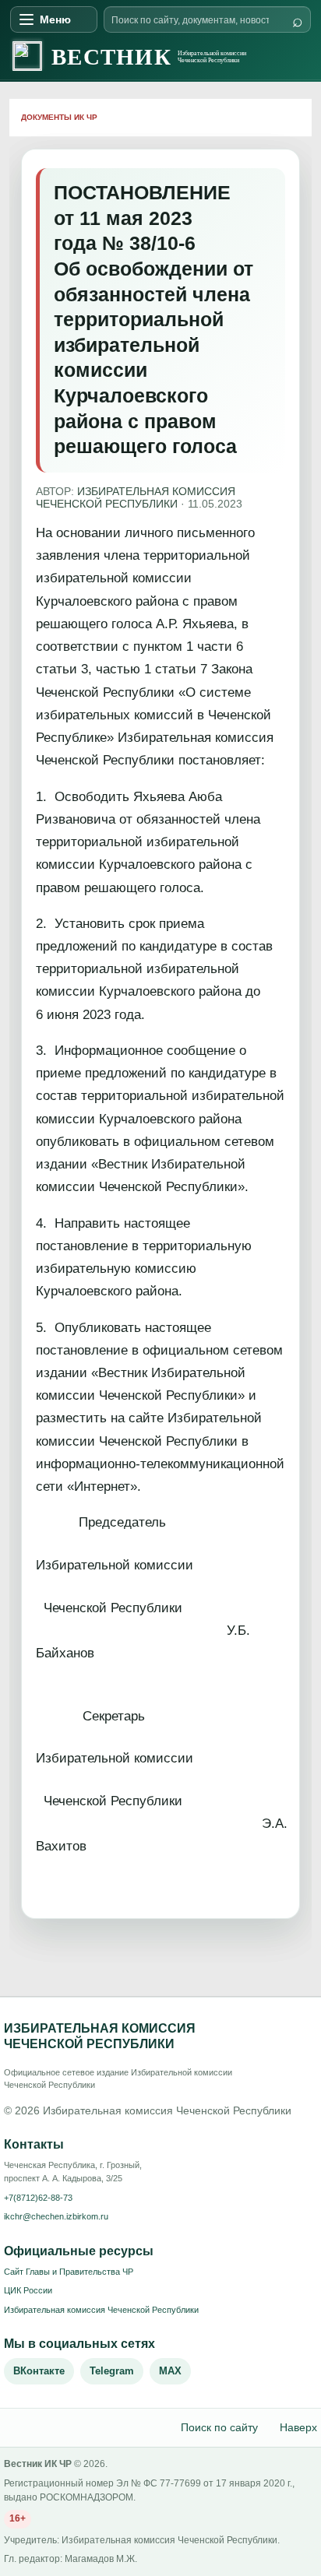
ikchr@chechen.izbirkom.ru (56, 2216)
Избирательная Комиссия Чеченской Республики (136, 498)
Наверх (298, 2427)
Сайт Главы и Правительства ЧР (69, 2272)
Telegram (112, 2371)
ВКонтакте (39, 2371)
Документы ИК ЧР (59, 117)
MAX (170, 2371)
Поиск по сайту (219, 2427)
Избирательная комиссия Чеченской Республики (101, 2310)
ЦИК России (28, 2290)
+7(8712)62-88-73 (38, 2198)
